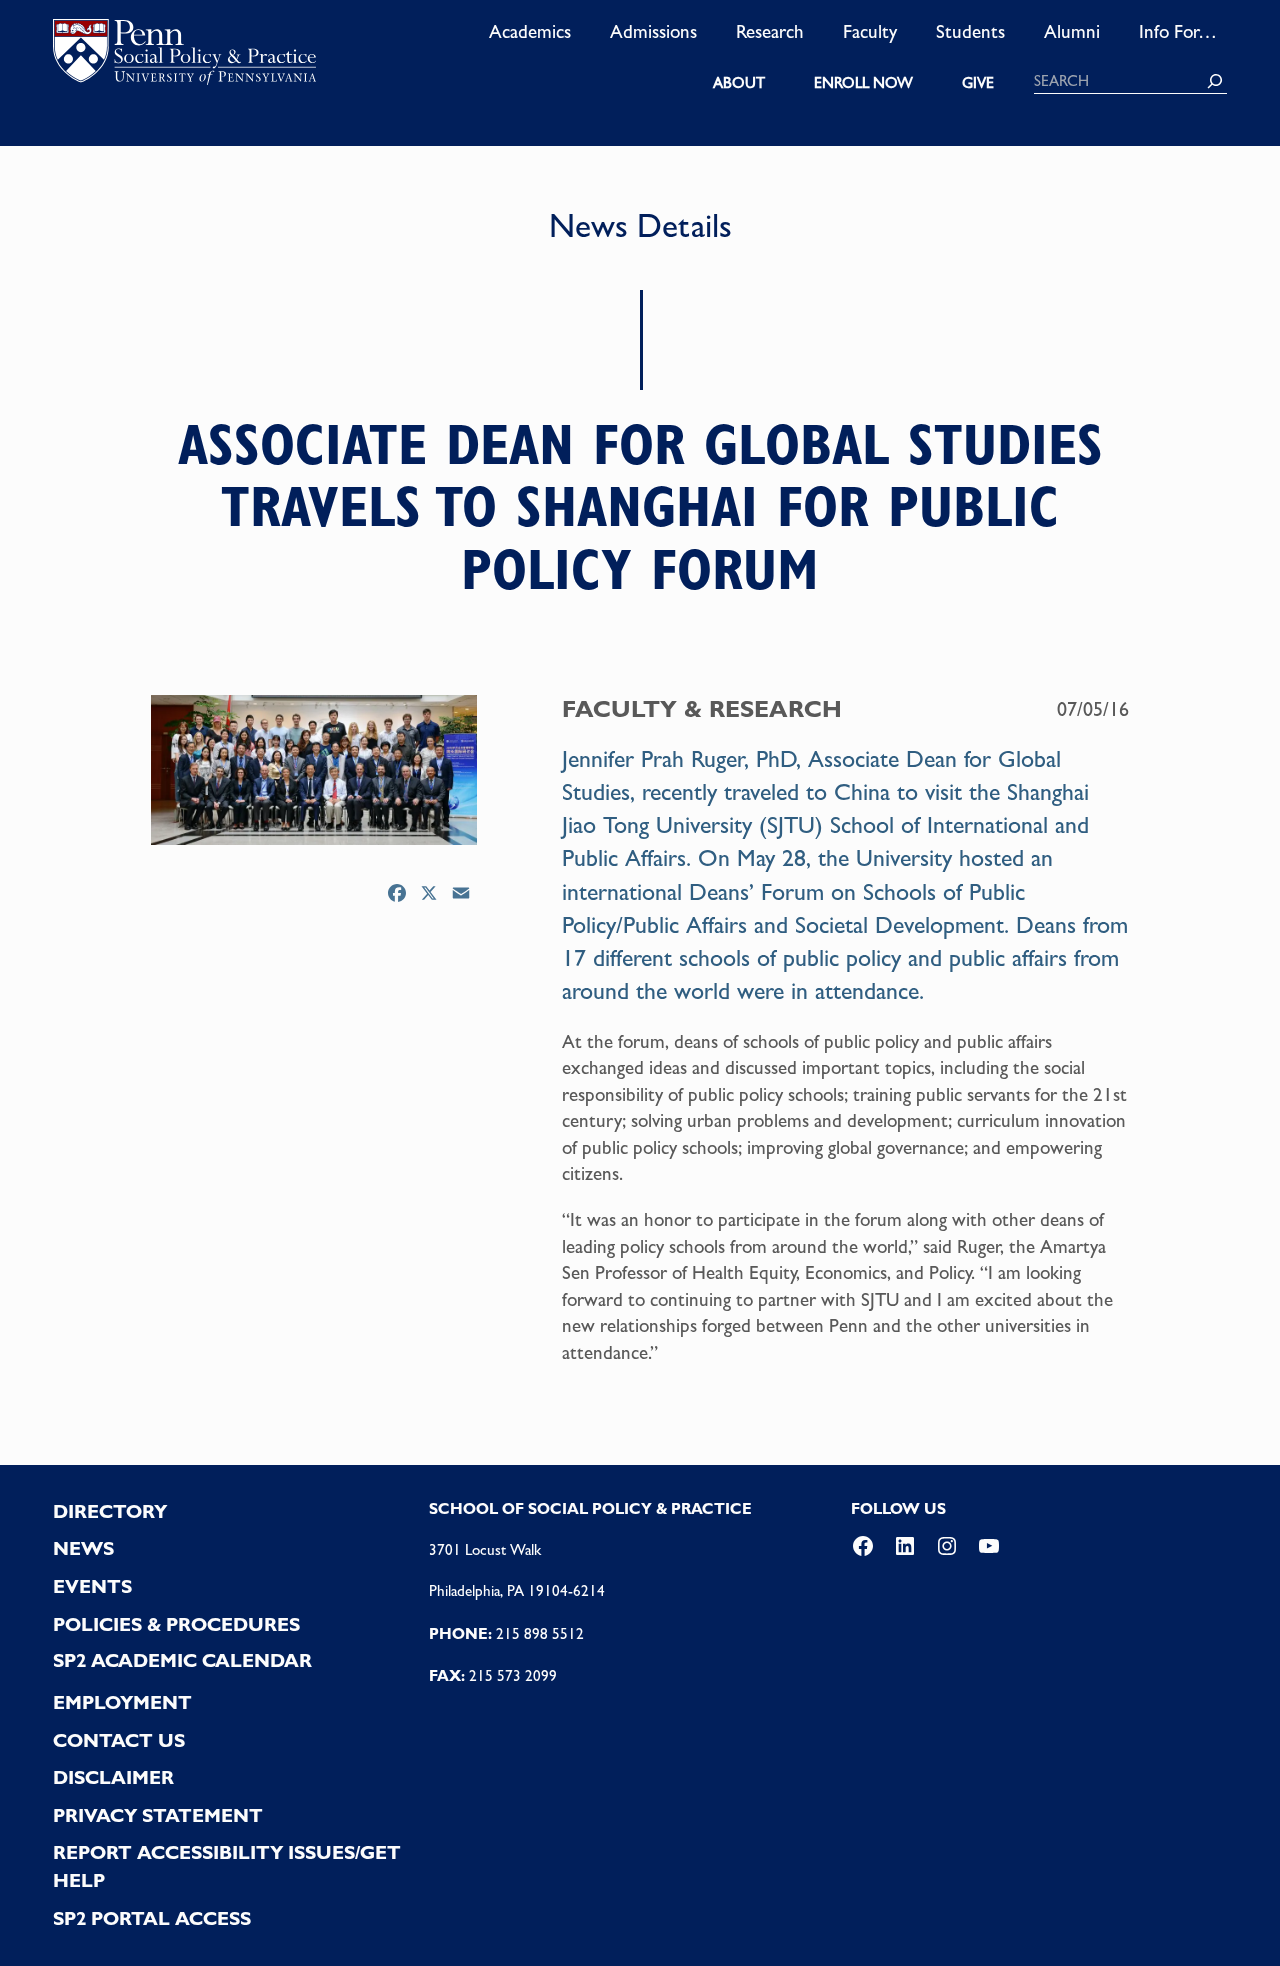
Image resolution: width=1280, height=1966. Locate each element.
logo (184, 56)
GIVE (978, 83)
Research (770, 31)
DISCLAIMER (113, 1777)
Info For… (1178, 31)
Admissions (653, 31)
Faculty (870, 31)
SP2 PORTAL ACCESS (152, 1918)
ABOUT (739, 83)
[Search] (1215, 81)
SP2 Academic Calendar (182, 1660)
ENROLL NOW (863, 83)
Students (970, 31)
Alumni (1072, 31)
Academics (530, 31)
